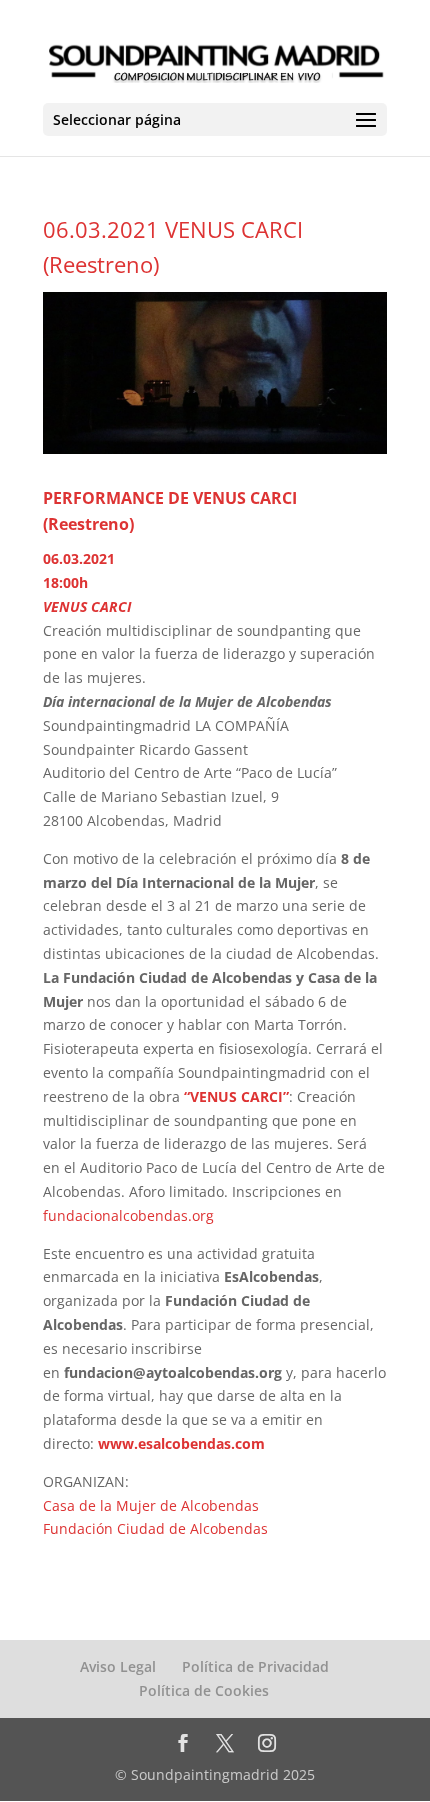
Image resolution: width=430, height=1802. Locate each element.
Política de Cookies (204, 1690)
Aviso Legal (118, 1666)
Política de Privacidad (255, 1666)
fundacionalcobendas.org (130, 1215)
